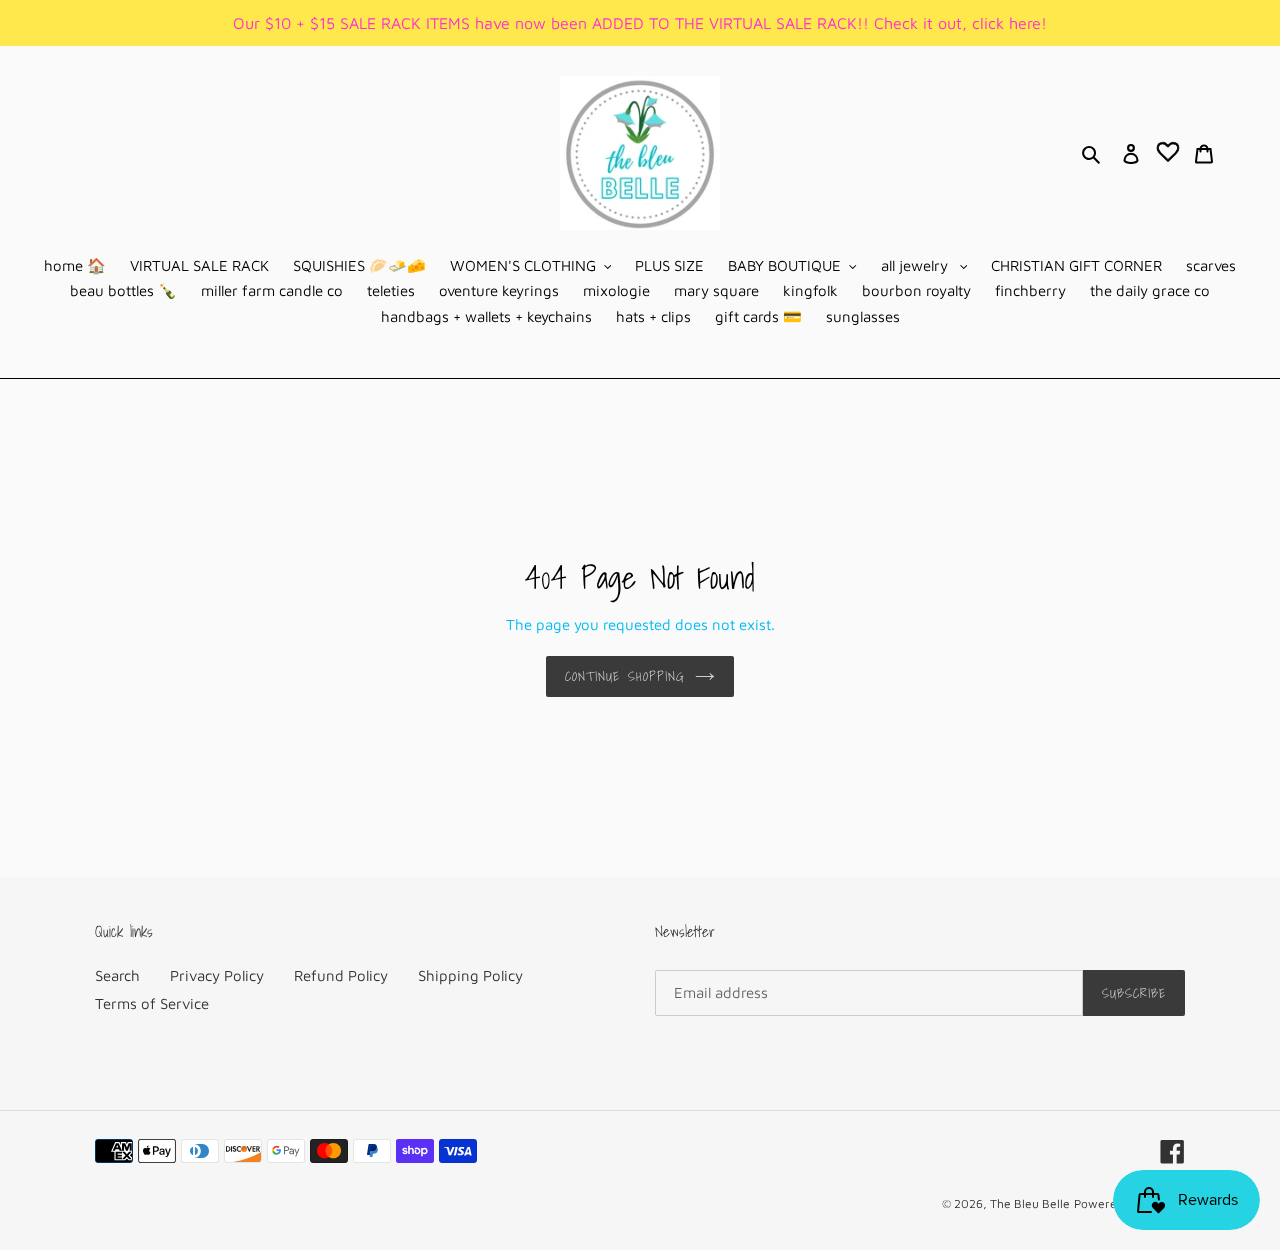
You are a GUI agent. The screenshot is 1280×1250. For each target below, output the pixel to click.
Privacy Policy (217, 975)
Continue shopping (625, 676)
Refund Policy (341, 975)
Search (117, 975)
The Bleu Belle (1030, 1203)
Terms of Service (152, 1003)
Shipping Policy (470, 975)
